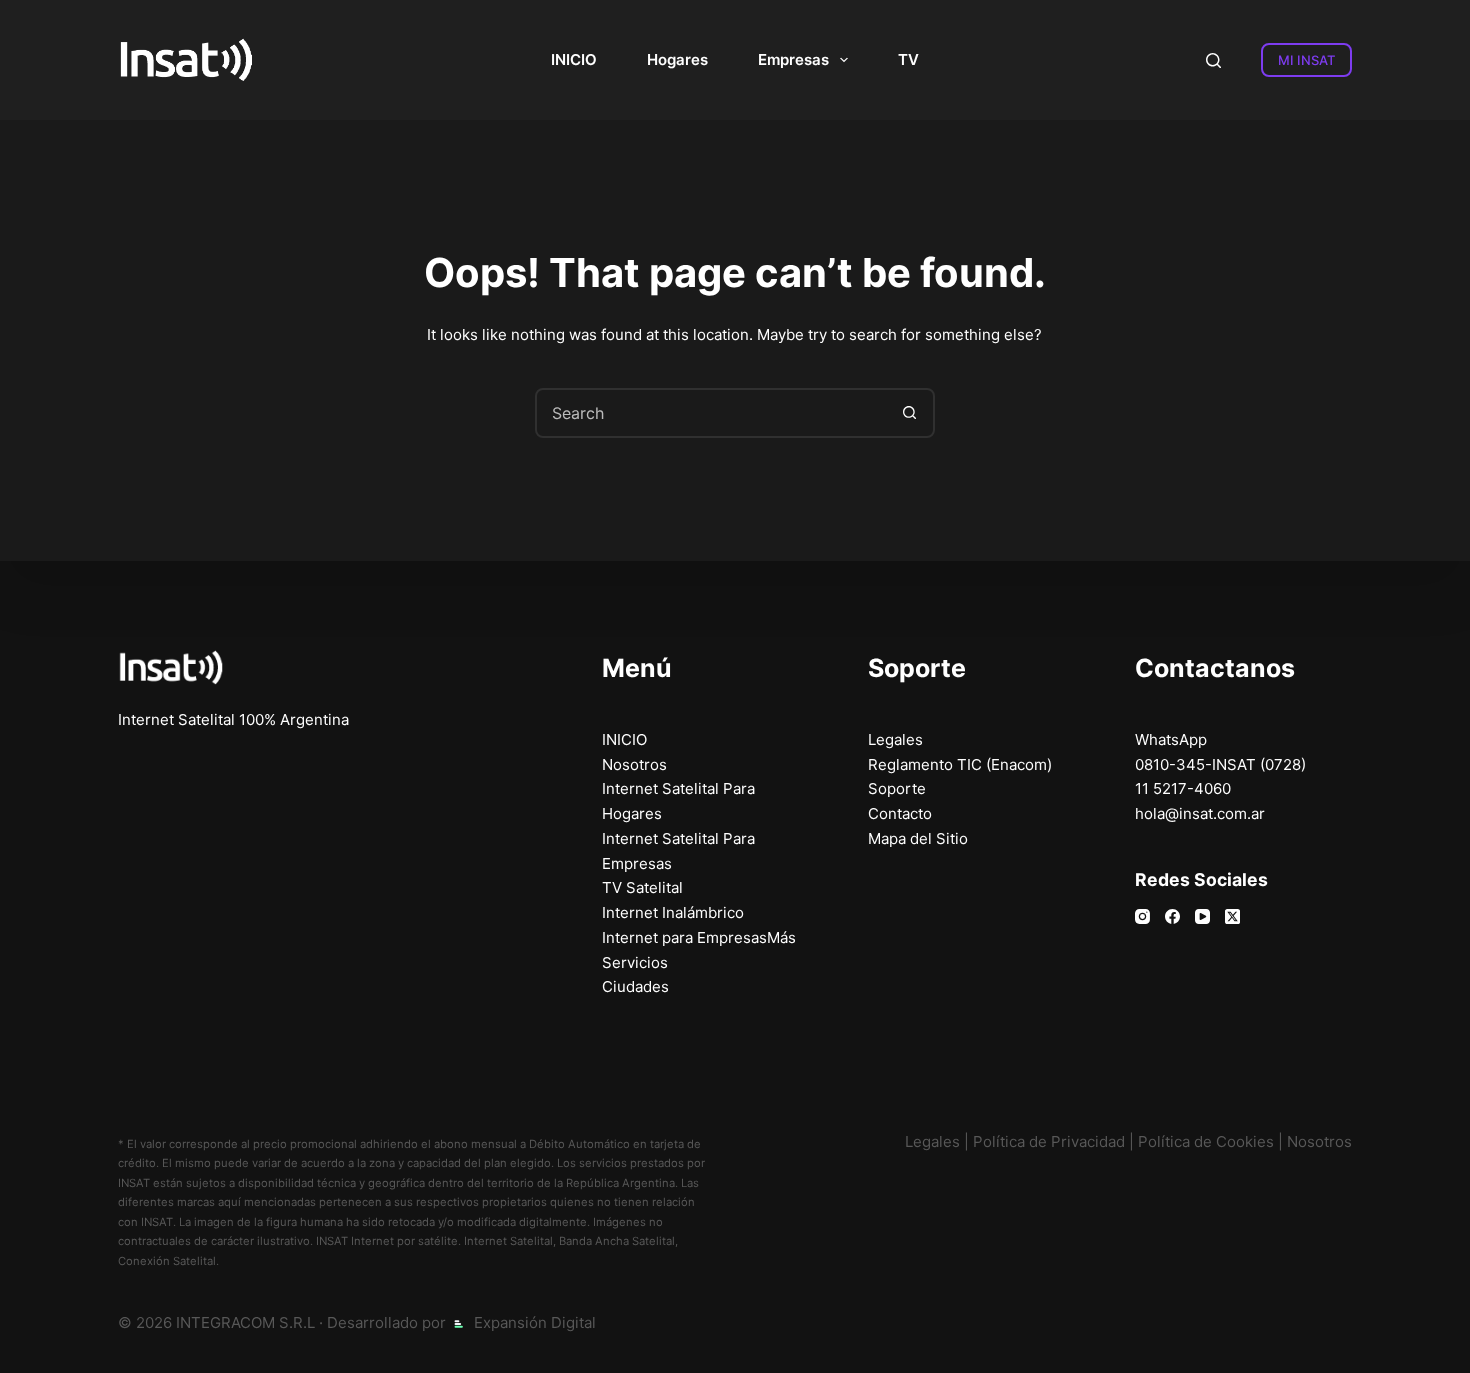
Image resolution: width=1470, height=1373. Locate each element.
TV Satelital (642, 887)
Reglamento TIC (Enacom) (960, 764)
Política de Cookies (1206, 1141)
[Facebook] (1172, 916)
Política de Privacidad (1049, 1141)
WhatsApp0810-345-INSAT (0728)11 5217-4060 (1220, 764)
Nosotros (634, 764)
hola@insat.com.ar (1200, 813)
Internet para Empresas (684, 937)
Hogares (677, 59)
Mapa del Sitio (918, 838)
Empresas (793, 59)
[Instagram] (1142, 916)
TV (908, 59)
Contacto (900, 813)
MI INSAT (1306, 60)
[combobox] (712, 413)
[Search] (1213, 60)
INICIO (574, 59)
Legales (895, 739)
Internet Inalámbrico (673, 912)
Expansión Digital (535, 1322)
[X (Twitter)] (1232, 916)
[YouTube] (1202, 916)
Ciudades (635, 986)
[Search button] (910, 413)
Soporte (897, 788)
